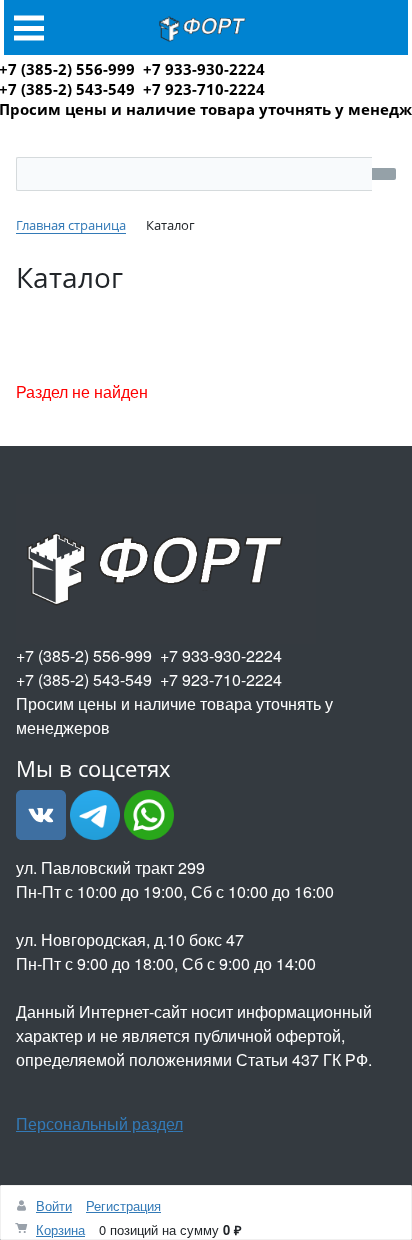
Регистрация (123, 1205)
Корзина (60, 1229)
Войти (54, 1205)
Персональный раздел (99, 1123)
